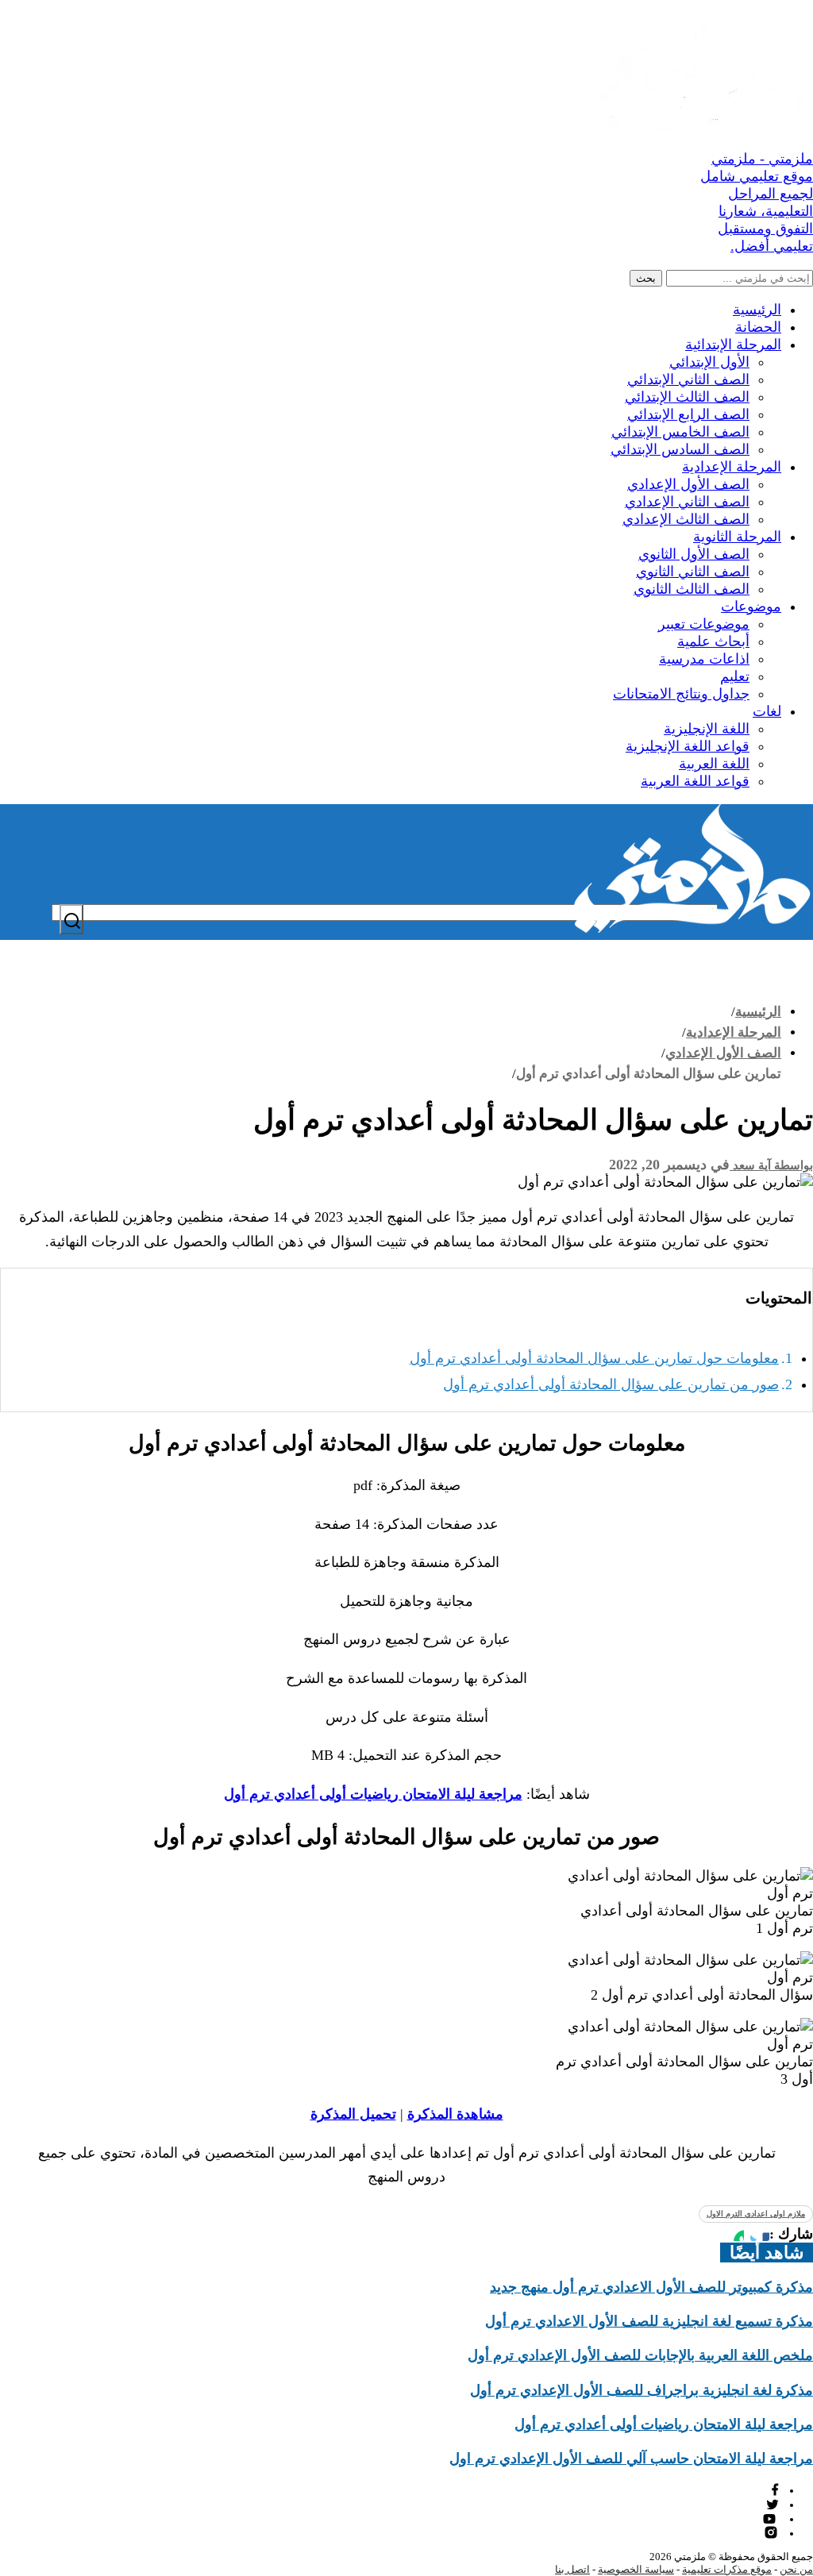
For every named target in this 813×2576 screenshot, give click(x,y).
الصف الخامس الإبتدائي (680, 432)
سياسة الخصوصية (636, 2569)
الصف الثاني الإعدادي (687, 502)
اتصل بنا (572, 2569)
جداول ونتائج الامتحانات (681, 694)
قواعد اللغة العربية (695, 781)
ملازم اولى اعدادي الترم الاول (756, 2214)
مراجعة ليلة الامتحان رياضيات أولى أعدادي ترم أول (373, 1794)
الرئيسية (757, 310)
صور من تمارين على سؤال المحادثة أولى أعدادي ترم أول (611, 1384)
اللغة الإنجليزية (707, 729)
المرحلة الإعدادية (732, 467)
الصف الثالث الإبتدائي (687, 397)
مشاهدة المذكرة (455, 2114)
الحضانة (758, 327)
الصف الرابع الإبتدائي (688, 414)
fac (773, 2490)
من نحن (796, 2569)
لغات (767, 711)
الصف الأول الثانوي (694, 554)
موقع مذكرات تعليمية (727, 2569)
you (771, 2518)
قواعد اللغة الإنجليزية (688, 746)
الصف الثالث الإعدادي (686, 519)
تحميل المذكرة (353, 2114)
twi (773, 2504)
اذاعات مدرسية (704, 659)
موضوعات (751, 606)
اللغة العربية (714, 764)
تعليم (735, 676)
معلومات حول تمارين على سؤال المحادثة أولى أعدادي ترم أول (594, 1358)
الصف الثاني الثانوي (693, 572)
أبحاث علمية (713, 641)
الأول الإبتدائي (709, 362)
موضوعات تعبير (704, 624)
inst (772, 2533)
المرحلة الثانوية (737, 537)
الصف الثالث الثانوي (692, 589)
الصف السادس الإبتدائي (680, 449)
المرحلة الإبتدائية (733, 345)
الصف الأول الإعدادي (688, 484)
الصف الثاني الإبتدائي (688, 379)
